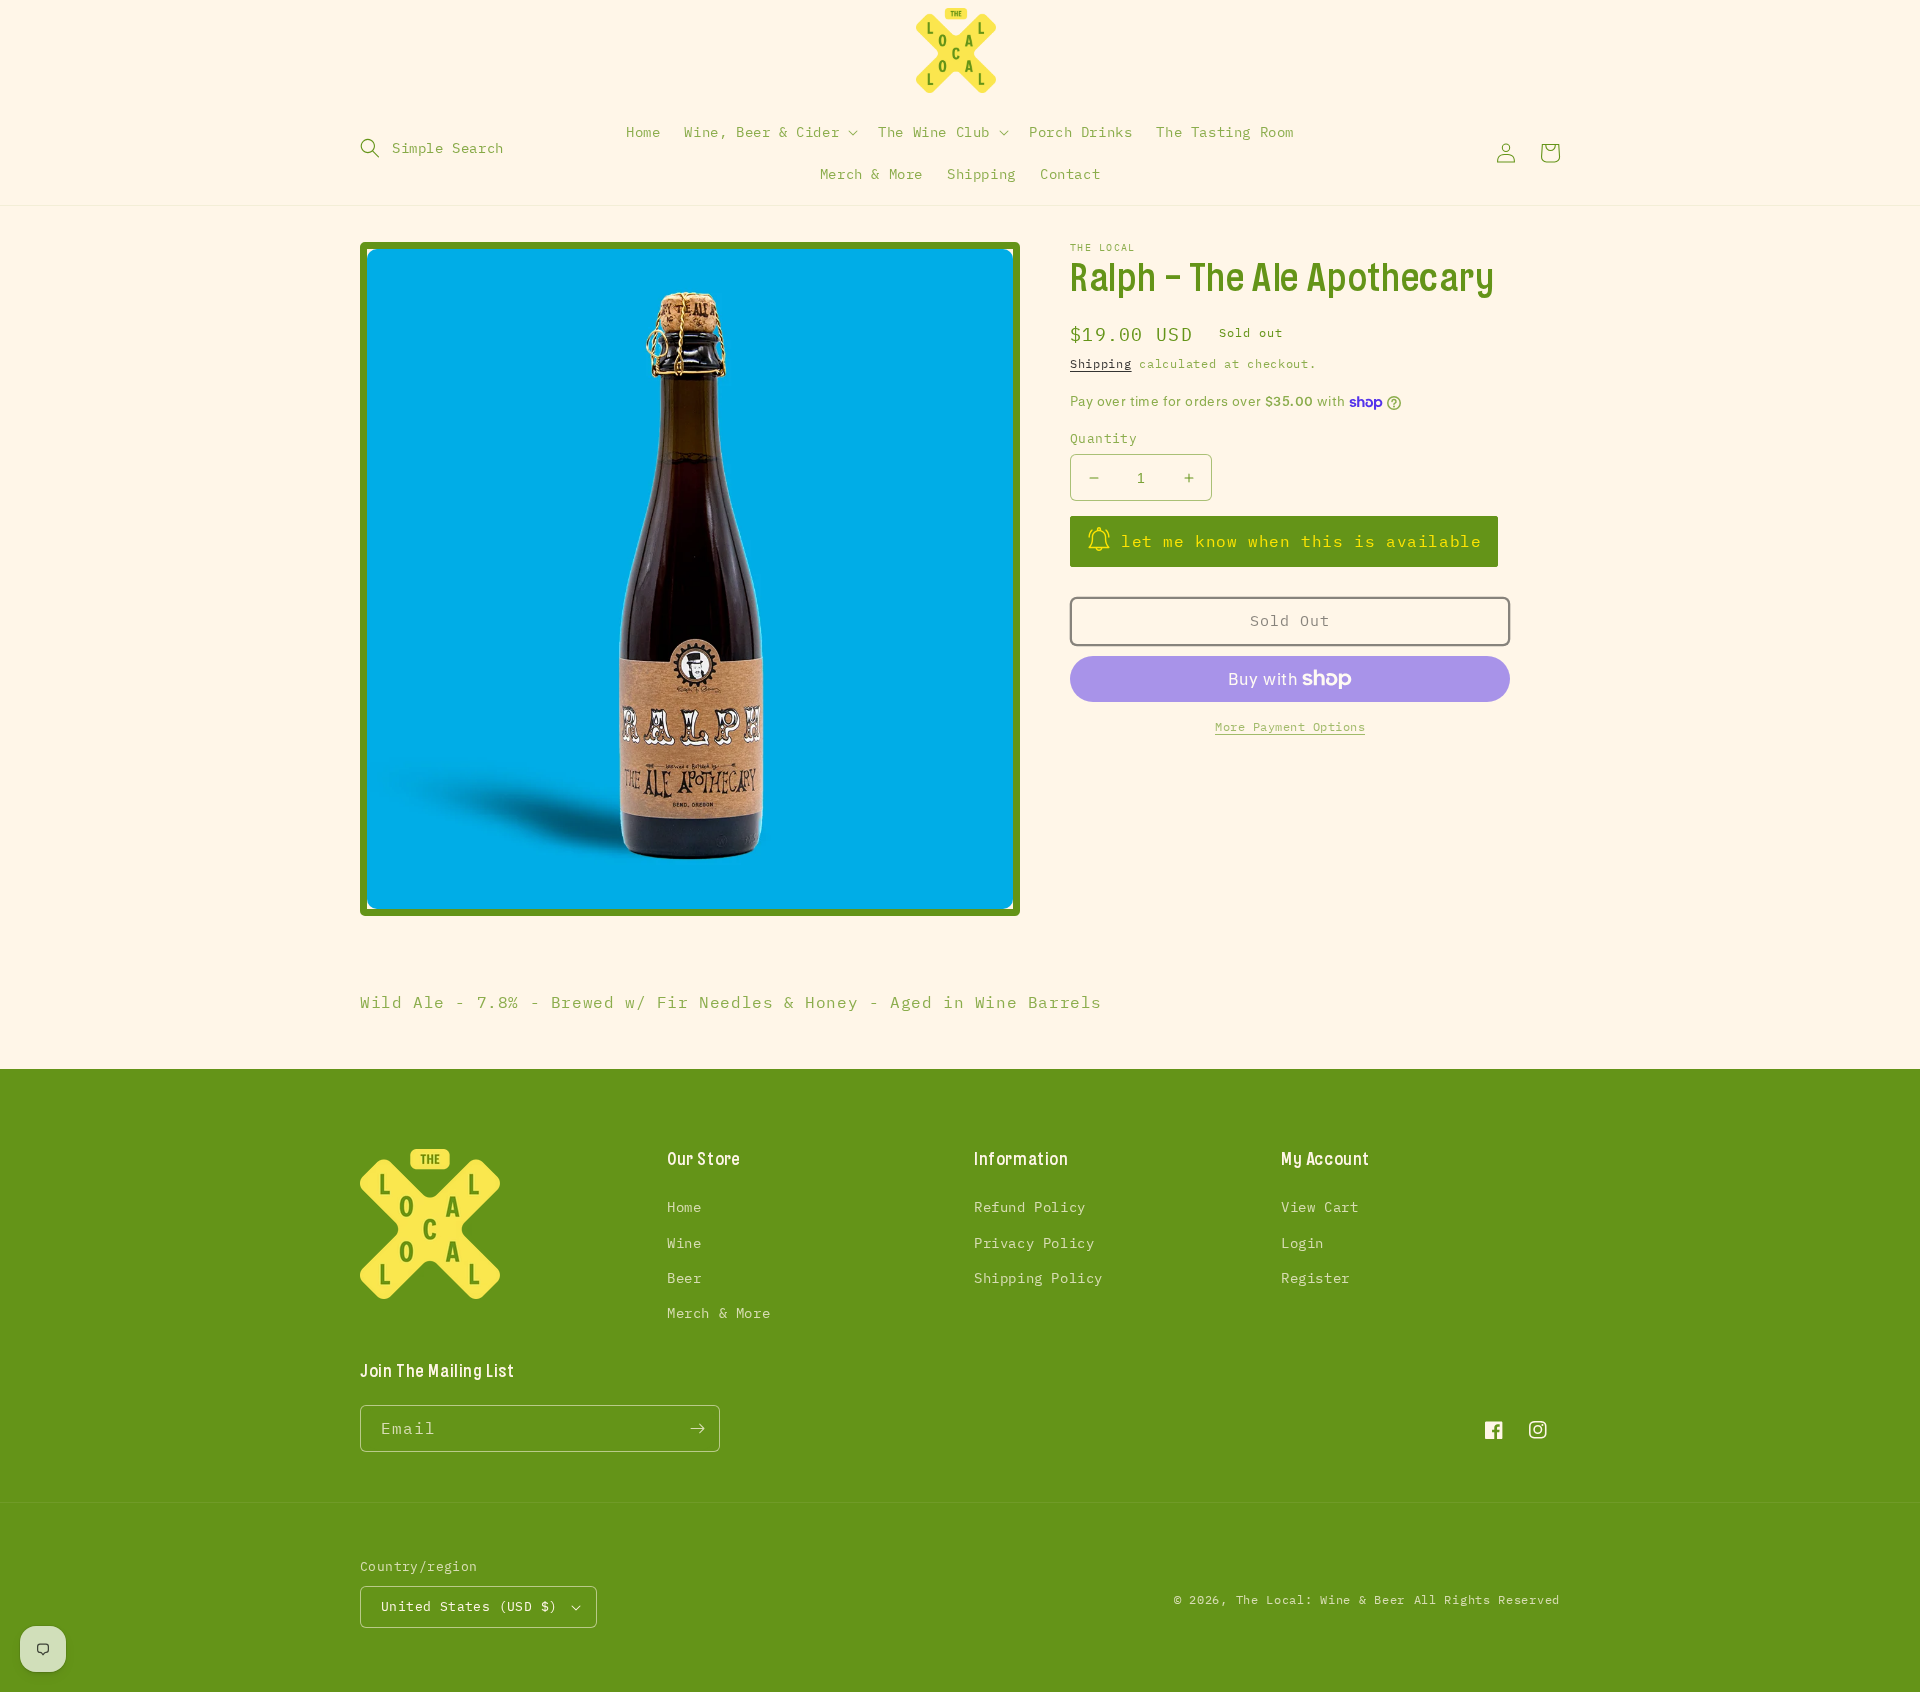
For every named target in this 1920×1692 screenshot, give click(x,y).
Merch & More (718, 1313)
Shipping (1101, 363)
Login (1302, 1243)
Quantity (1103, 438)
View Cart (1319, 1207)
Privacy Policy (1034, 1243)
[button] (432, 148)
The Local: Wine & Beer (1320, 1599)
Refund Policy (1030, 1207)
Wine (684, 1243)
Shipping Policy (1038, 1278)
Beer (684, 1278)
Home (684, 1207)
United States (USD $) (469, 1606)
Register (1315, 1278)
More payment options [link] (1290, 726)
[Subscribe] (697, 1428)
